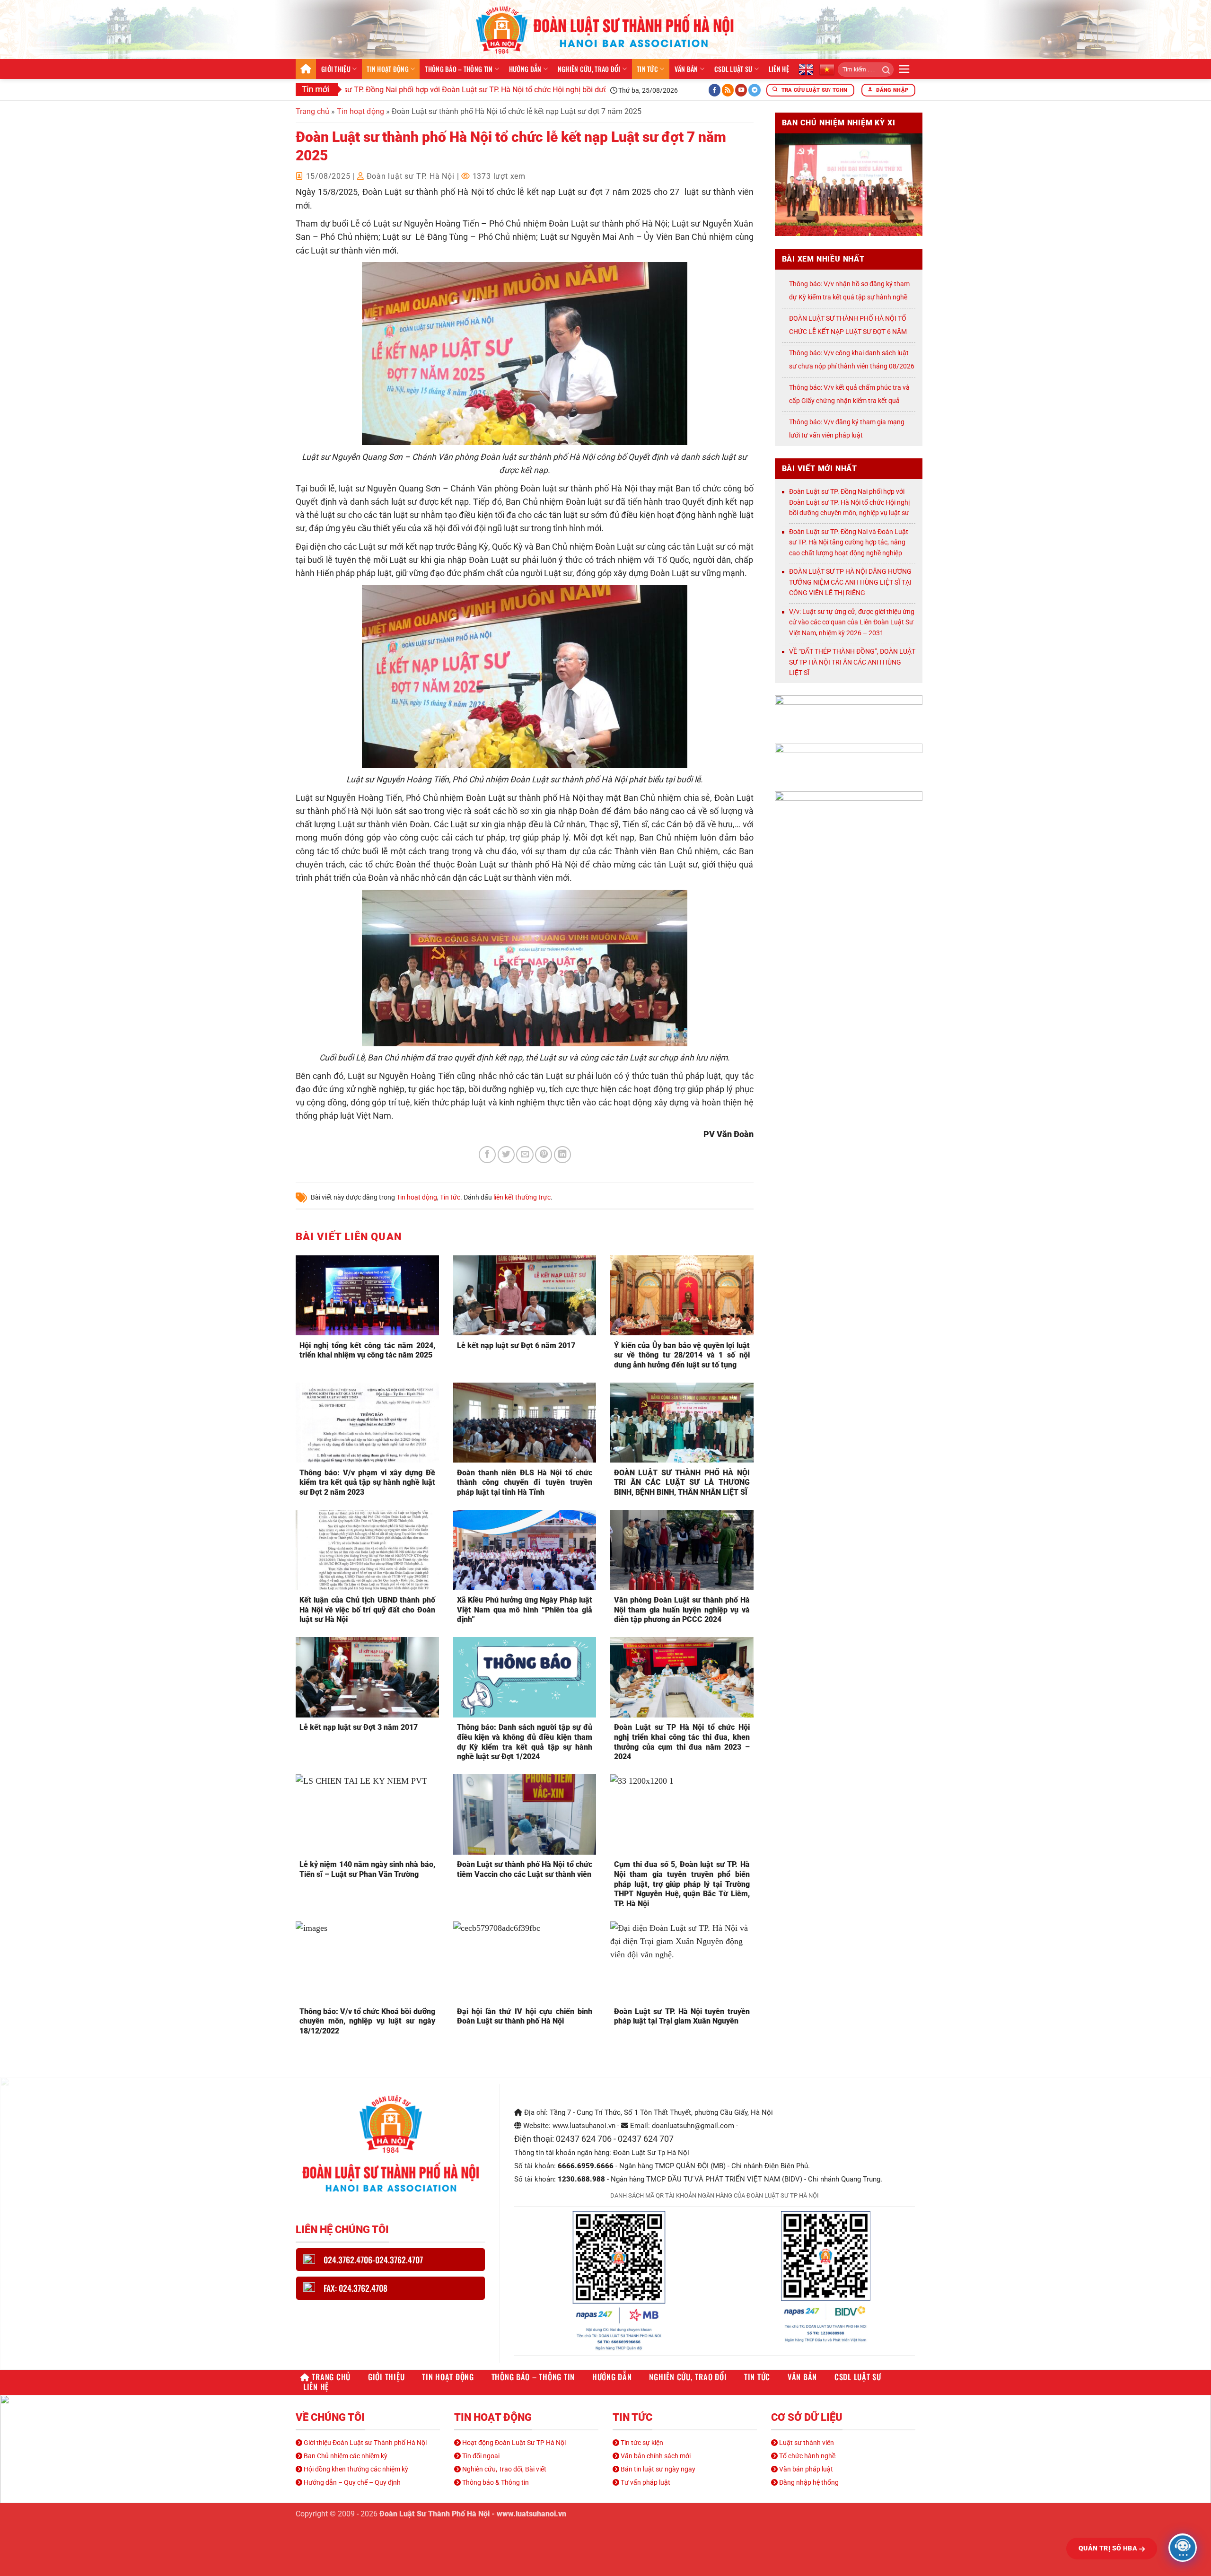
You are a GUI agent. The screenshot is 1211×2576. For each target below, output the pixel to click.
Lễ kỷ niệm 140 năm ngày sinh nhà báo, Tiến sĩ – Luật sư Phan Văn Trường (367, 1869)
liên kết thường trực (522, 1197)
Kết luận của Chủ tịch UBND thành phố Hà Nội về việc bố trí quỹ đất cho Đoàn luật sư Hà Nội (367, 1610)
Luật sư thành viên (806, 2443)
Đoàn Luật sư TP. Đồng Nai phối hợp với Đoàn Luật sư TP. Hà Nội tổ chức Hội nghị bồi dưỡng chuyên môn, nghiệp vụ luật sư (444, 90)
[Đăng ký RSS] (728, 90)
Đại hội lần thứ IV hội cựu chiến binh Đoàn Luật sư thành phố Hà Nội (525, 2016)
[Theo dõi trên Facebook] (715, 90)
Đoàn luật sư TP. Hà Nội (411, 176)
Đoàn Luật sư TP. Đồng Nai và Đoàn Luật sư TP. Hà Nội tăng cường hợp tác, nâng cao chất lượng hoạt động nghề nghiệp (849, 542)
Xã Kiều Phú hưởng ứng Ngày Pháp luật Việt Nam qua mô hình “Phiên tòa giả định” (525, 1610)
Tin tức (647, 69)
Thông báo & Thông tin (495, 2482)
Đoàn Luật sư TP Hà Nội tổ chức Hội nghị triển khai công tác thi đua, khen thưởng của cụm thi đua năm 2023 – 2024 (682, 1742)
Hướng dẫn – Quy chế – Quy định (351, 2482)
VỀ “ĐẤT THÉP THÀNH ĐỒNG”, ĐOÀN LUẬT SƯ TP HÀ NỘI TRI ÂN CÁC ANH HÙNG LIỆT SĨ (852, 662)
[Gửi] (883, 70)
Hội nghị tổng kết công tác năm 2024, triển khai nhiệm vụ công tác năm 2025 (367, 1350)
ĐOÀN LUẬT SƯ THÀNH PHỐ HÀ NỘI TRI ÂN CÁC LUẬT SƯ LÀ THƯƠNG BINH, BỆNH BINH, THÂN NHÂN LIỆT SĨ (682, 1483)
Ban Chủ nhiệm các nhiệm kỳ (345, 2456)
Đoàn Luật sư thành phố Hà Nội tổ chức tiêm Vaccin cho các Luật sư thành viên (525, 1869)
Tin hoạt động (388, 69)
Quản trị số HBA (1109, 2548)
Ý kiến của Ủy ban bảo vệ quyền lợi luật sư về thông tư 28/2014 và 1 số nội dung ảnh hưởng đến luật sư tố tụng (682, 1355)
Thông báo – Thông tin (459, 69)
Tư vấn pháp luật (645, 2482)
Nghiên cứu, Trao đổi (589, 69)
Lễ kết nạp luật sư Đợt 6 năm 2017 (516, 1345)
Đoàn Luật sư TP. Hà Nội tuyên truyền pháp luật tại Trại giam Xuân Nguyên (682, 2016)
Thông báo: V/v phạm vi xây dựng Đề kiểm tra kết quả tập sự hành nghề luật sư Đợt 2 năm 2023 (367, 1483)
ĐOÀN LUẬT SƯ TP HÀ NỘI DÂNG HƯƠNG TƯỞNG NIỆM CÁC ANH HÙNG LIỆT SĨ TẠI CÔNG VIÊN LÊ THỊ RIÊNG (850, 582)
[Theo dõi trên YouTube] (741, 90)
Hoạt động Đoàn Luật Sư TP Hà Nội (513, 2443)
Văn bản (686, 69)
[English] (806, 69)
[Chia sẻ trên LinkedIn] (562, 1155)
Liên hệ (779, 69)
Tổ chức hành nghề (807, 2456)
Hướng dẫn (525, 69)
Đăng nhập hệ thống (808, 2482)
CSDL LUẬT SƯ (733, 69)
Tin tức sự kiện (641, 2443)
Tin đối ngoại (480, 2456)
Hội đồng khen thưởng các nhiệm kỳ (355, 2469)
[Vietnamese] (827, 69)
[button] (904, 69)
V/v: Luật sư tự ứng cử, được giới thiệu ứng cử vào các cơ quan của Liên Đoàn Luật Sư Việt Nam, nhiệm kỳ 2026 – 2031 (852, 622)
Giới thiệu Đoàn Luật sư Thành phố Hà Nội (364, 2443)
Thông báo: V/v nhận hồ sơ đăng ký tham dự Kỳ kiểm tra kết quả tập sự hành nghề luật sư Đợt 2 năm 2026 (849, 297)
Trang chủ (306, 69)
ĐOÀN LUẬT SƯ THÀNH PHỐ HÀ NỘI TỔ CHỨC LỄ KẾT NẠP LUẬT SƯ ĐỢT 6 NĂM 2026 (848, 332)
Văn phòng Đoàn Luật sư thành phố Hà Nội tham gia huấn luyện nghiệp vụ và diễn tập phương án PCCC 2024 (682, 1610)
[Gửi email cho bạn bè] (525, 1155)
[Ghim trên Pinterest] (544, 1155)
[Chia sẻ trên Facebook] (487, 1155)
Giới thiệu (336, 69)
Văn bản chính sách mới (655, 2456)
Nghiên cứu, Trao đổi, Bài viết (504, 2469)
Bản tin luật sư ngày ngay (657, 2469)
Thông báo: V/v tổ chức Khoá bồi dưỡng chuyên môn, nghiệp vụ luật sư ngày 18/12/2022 (367, 2021)
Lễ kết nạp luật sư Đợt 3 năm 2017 (359, 1727)
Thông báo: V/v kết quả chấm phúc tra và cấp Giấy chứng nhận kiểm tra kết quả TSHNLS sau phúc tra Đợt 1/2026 (849, 401)
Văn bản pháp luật (805, 2469)
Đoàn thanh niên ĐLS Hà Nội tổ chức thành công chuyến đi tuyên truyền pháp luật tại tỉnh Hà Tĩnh (525, 1483)
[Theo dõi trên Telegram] (755, 90)
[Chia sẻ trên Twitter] (506, 1155)
